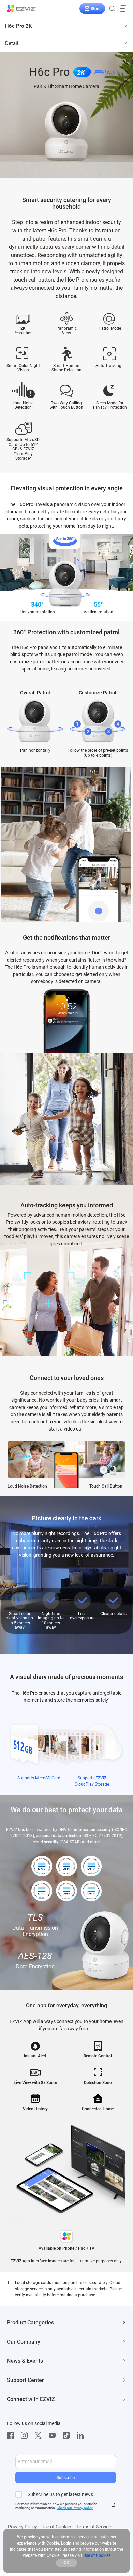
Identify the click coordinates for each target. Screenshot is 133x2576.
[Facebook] (12, 2436)
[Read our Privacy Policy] (114, 2505)
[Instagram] (26, 2436)
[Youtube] (54, 2436)
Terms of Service (94, 2527)
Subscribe (66, 2478)
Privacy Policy (23, 2527)
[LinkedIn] (82, 2436)
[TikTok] (68, 2436)
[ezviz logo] (21, 9)
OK (66, 2563)
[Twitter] (40, 2436)
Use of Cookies (57, 2527)
